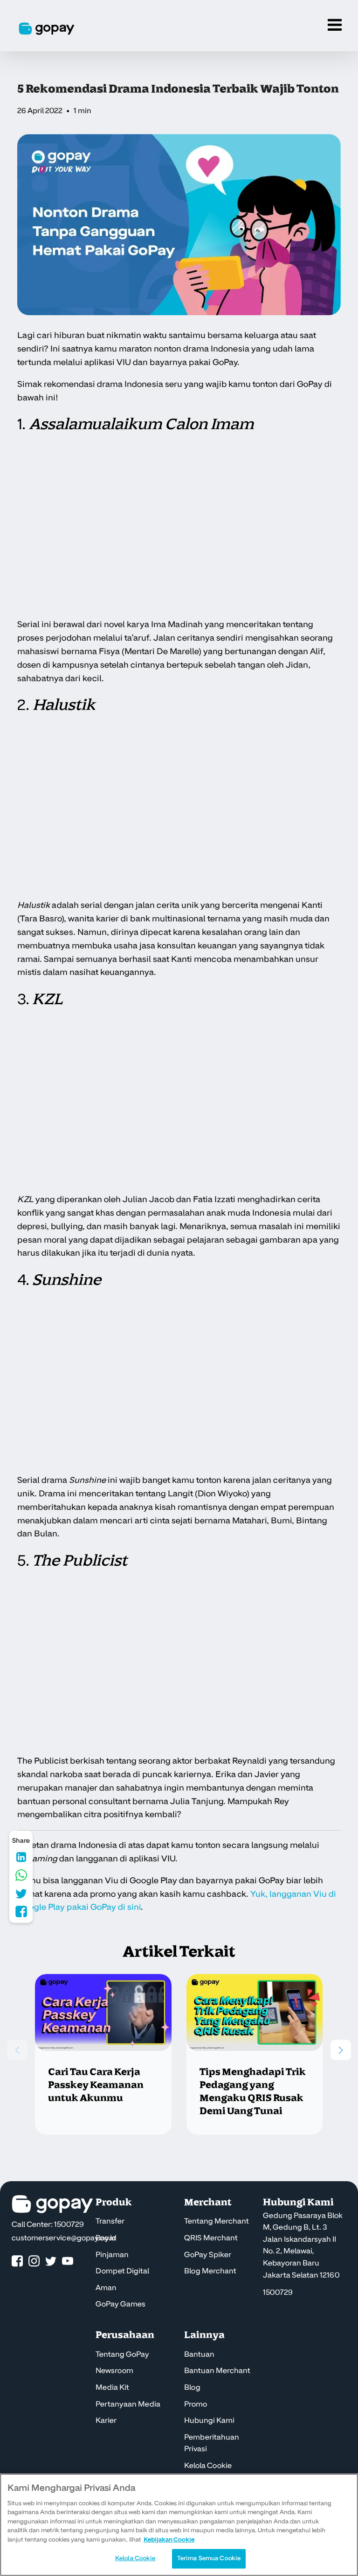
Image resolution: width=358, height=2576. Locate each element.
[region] (179, 2525)
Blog (192, 2387)
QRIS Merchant (211, 2238)
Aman (106, 2288)
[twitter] (51, 2262)
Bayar (106, 2238)
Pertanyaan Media (128, 2404)
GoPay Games (120, 2304)
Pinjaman (112, 2255)
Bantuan (199, 2354)
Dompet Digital (122, 2271)
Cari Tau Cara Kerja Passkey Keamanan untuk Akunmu (96, 2085)
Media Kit (112, 2387)
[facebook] (17, 2262)
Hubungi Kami (209, 2420)
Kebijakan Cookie (169, 2540)
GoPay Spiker (208, 2255)
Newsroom (114, 2371)
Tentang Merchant (217, 2221)
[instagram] (34, 2262)
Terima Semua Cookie (209, 2558)
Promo (196, 2404)
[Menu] (335, 26)
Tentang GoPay (122, 2354)
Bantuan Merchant (217, 2371)
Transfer (110, 2221)
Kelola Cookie (208, 2466)
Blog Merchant (210, 2271)
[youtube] (68, 2262)
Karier (106, 2420)
